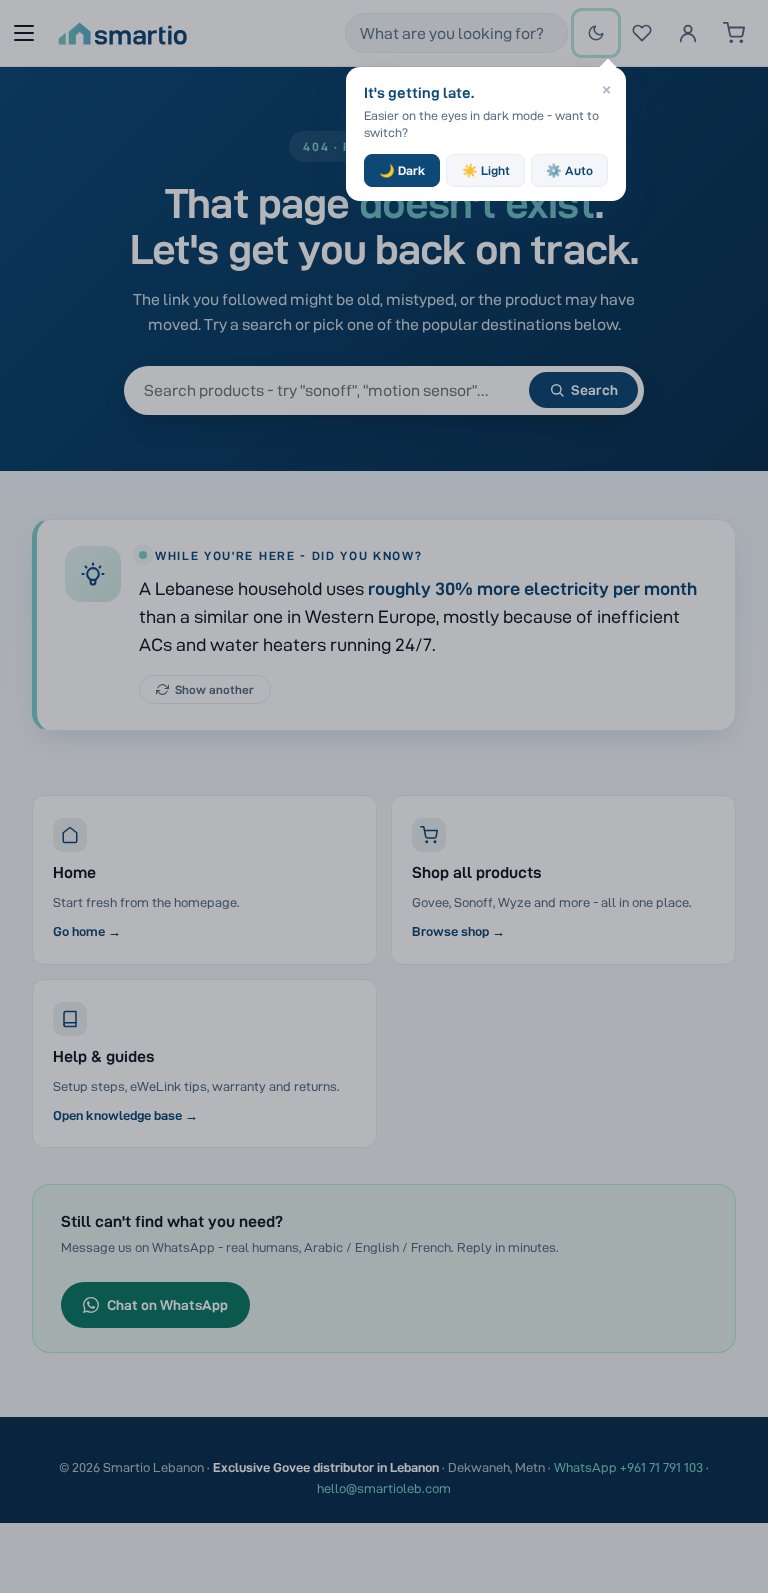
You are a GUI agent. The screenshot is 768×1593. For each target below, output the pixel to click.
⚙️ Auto (569, 170)
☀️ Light (486, 170)
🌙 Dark (402, 170)
